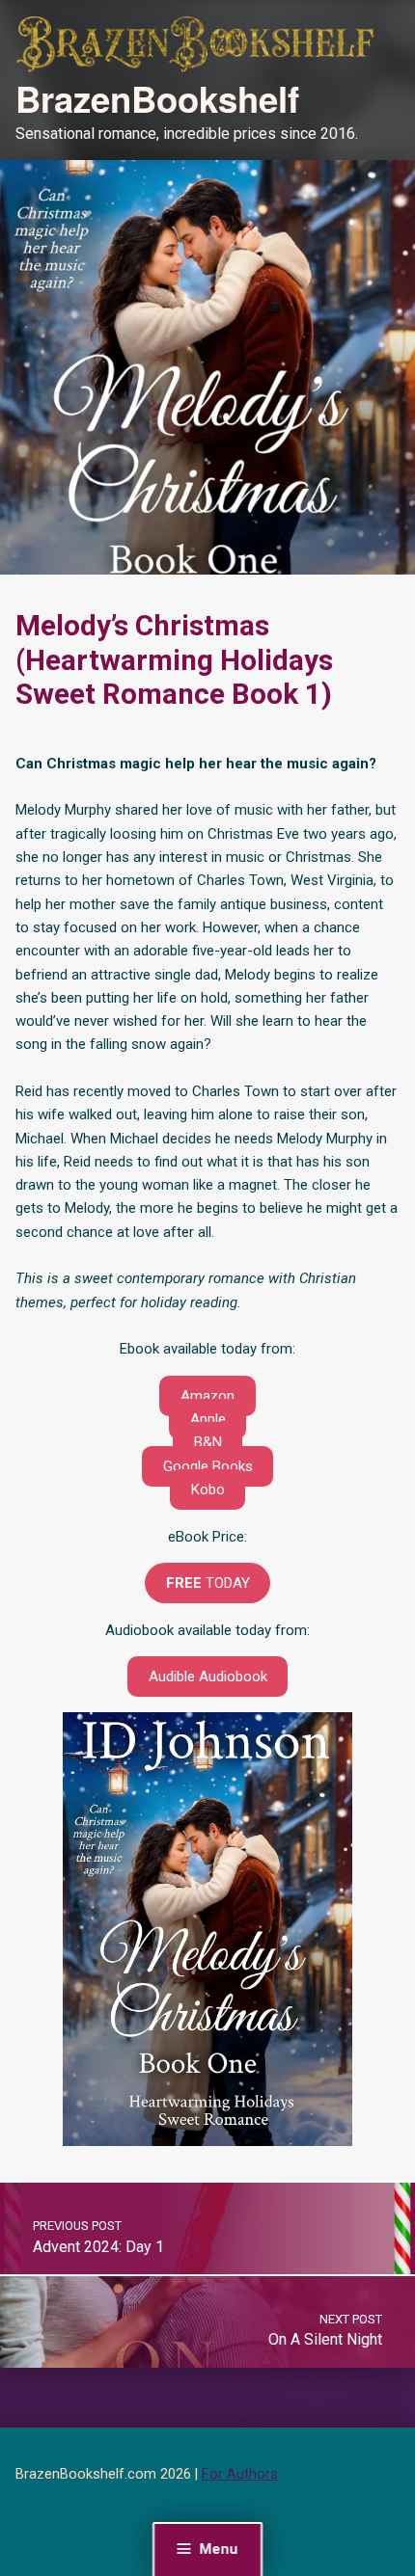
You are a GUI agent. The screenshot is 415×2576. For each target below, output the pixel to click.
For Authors (240, 2474)
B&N (208, 1442)
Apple (208, 1419)
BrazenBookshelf (157, 98)
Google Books (208, 1466)
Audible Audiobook (208, 1677)
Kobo (208, 1489)
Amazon (207, 1396)
